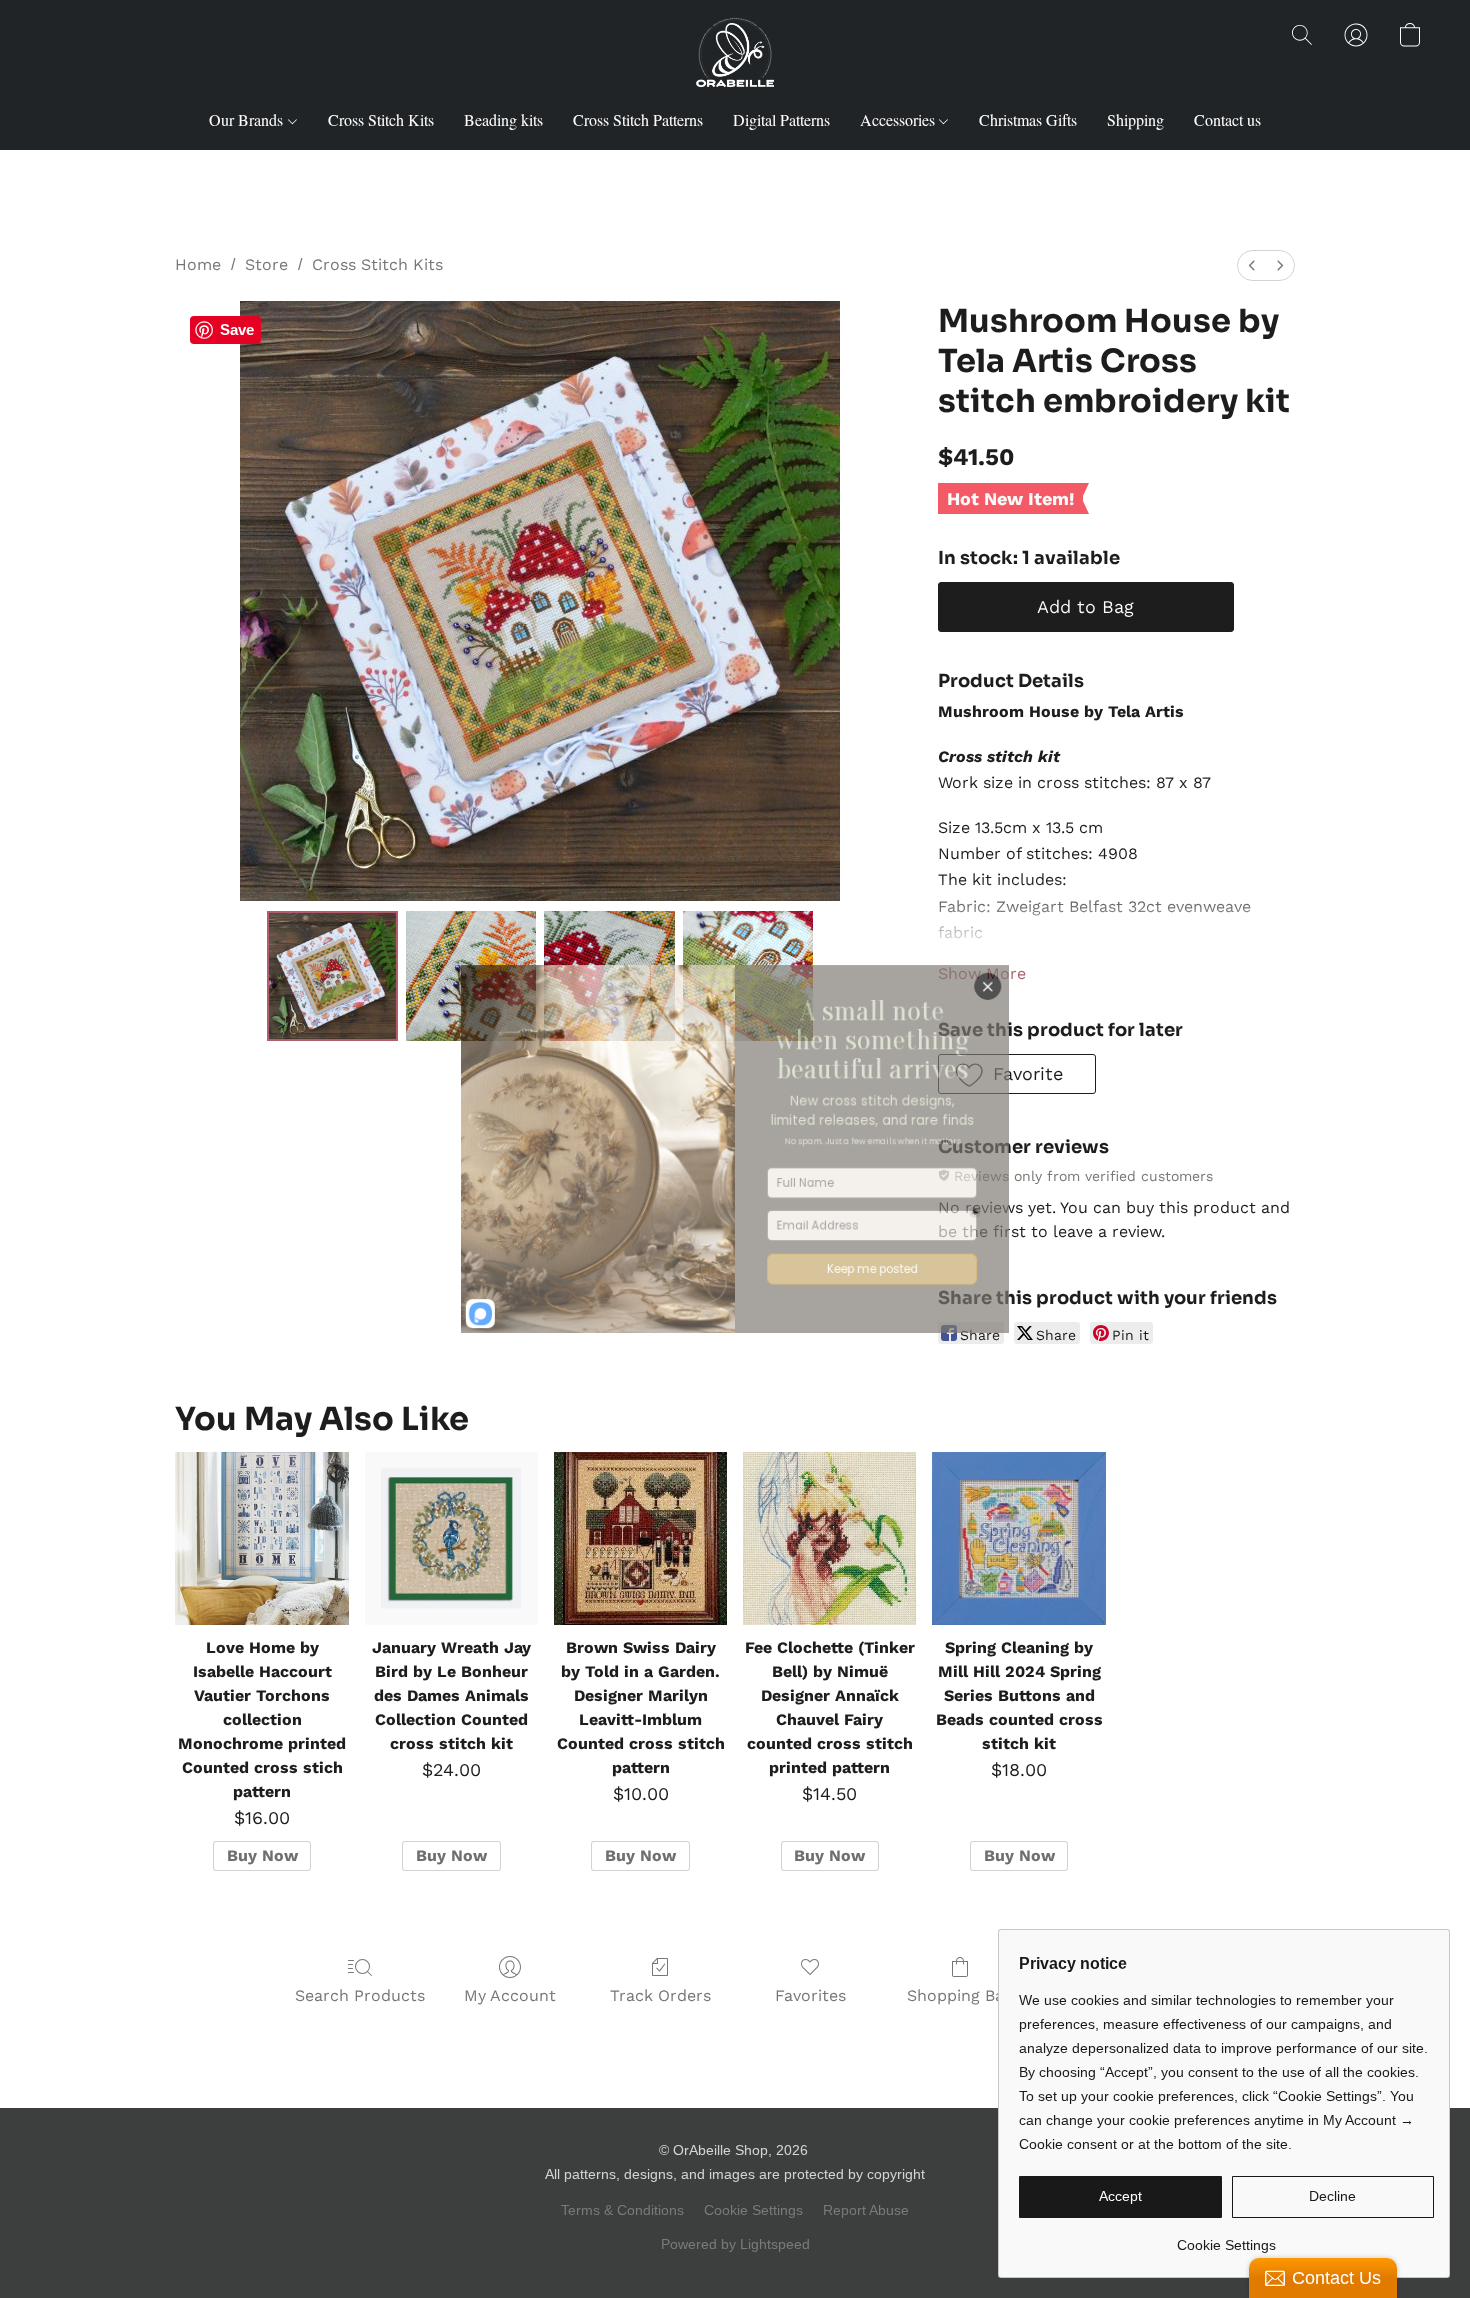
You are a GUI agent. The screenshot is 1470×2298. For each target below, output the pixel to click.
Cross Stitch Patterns (638, 119)
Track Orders (660, 1995)
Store (266, 264)
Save (237, 329)
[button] (735, 55)
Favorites (810, 1995)
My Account (510, 1995)
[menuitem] (1252, 265)
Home (198, 264)
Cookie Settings (753, 2210)
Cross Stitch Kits (381, 119)
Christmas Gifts (1028, 119)
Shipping (1135, 119)
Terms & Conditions (622, 2210)
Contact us (1227, 119)
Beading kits (503, 119)
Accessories (899, 119)
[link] (1226, 2237)
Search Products (360, 1995)
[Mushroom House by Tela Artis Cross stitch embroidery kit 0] (332, 976)
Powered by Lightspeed (735, 2244)
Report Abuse (866, 2210)
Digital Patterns (781, 119)
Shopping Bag (960, 1995)
